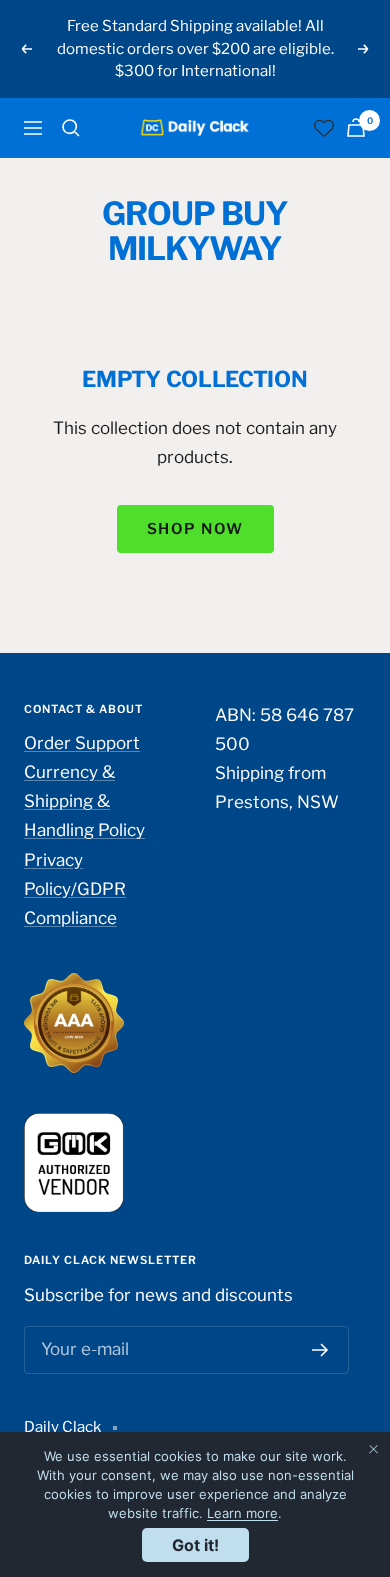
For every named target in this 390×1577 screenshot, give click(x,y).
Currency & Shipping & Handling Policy (84, 801)
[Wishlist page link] (324, 128)
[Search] (71, 128)
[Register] (320, 1350)
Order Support (82, 743)
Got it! (195, 1545)
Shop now (195, 529)
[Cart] (356, 127)
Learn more (242, 1513)
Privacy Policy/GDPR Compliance (75, 889)
